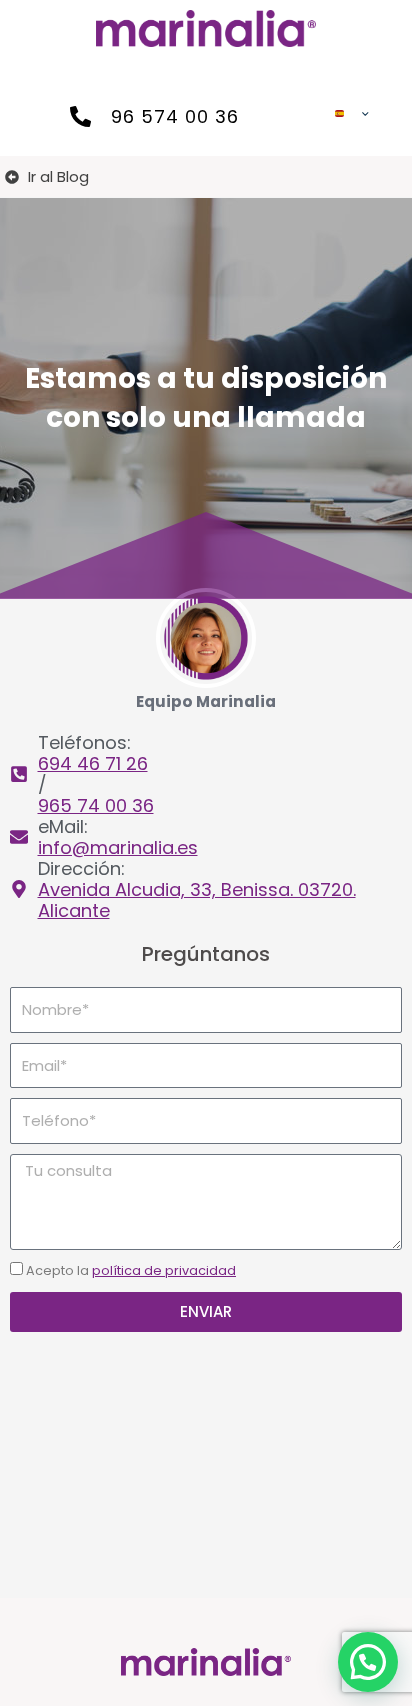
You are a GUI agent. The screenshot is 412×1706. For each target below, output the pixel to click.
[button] (368, 1662)
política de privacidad (164, 1270)
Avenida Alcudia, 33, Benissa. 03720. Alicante (197, 900)
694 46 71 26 (93, 763)
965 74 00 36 (96, 805)
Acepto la (131, 1270)
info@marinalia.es (118, 847)
